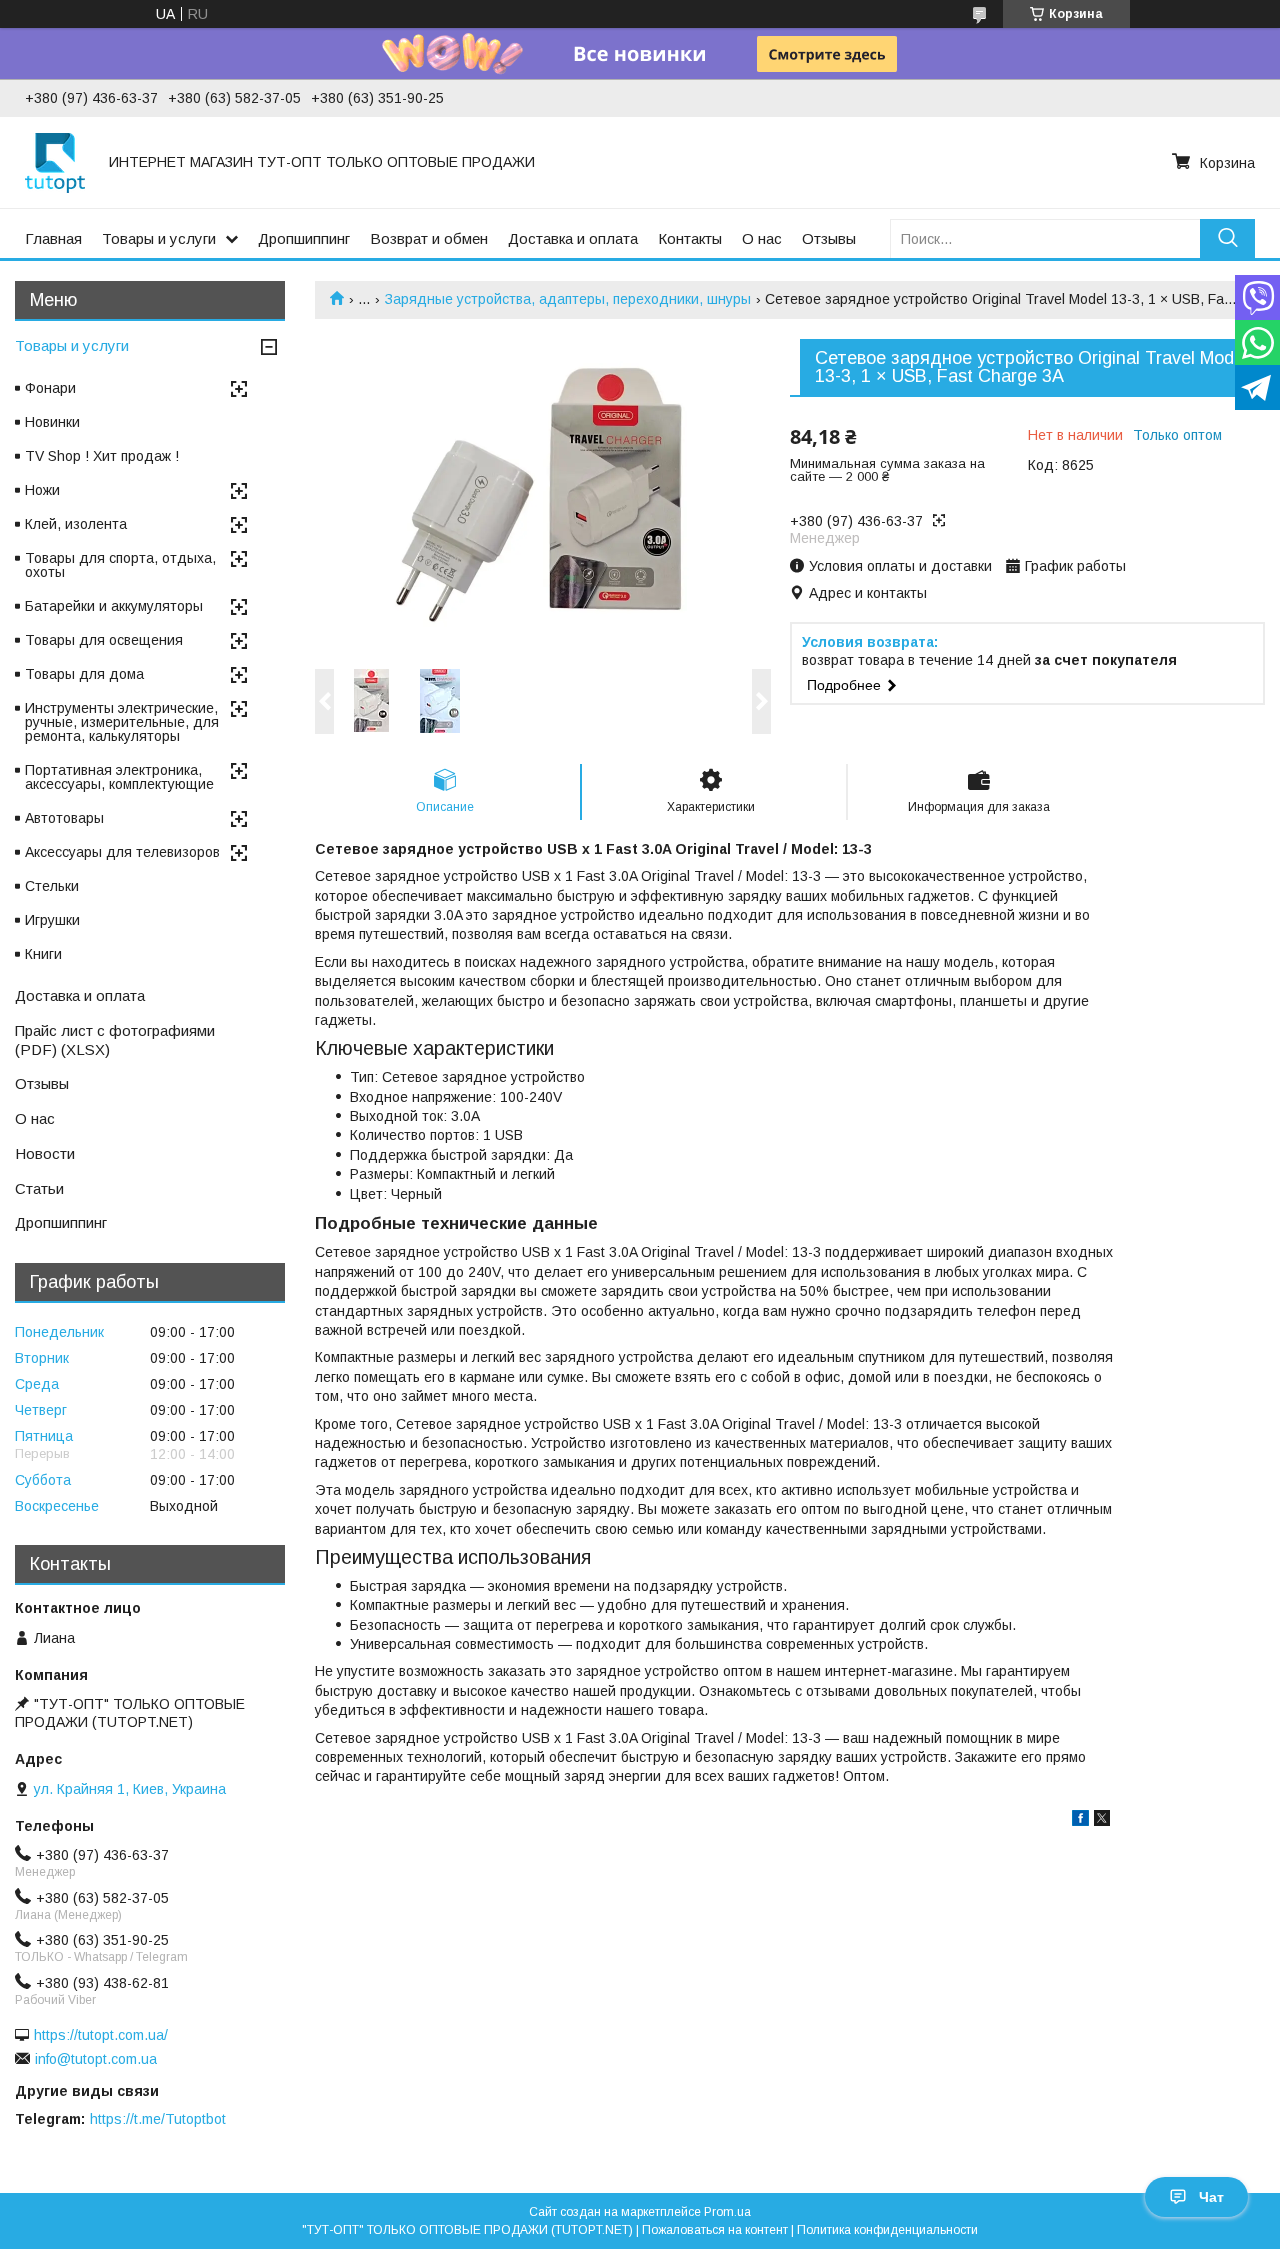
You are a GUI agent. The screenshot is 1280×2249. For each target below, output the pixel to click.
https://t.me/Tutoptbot (158, 2119)
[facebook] (1080, 1821)
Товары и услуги (159, 238)
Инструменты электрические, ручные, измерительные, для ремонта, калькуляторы (122, 722)
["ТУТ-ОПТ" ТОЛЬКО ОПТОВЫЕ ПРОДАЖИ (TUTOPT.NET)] (55, 162)
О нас (762, 238)
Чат (1211, 2197)
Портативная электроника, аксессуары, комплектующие (119, 777)
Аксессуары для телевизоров (122, 852)
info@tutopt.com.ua (96, 2059)
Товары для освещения (104, 640)
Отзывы (829, 238)
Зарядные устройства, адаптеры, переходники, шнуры (568, 299)
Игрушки (52, 920)
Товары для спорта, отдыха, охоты (120, 565)
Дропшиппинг (304, 238)
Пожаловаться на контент (715, 2230)
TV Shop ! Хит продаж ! (102, 456)
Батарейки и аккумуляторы (114, 606)
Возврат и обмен (429, 238)
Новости (45, 1153)
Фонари (50, 388)
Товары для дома (84, 674)
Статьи (39, 1188)
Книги (43, 954)
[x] (1102, 1821)
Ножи (42, 490)
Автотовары (64, 818)
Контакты (690, 238)
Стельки (52, 886)
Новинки (52, 422)
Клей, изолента (76, 524)
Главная (53, 238)
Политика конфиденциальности (887, 2230)
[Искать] (1227, 238)
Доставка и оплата (573, 238)
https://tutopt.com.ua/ (101, 2035)
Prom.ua (727, 2212)
